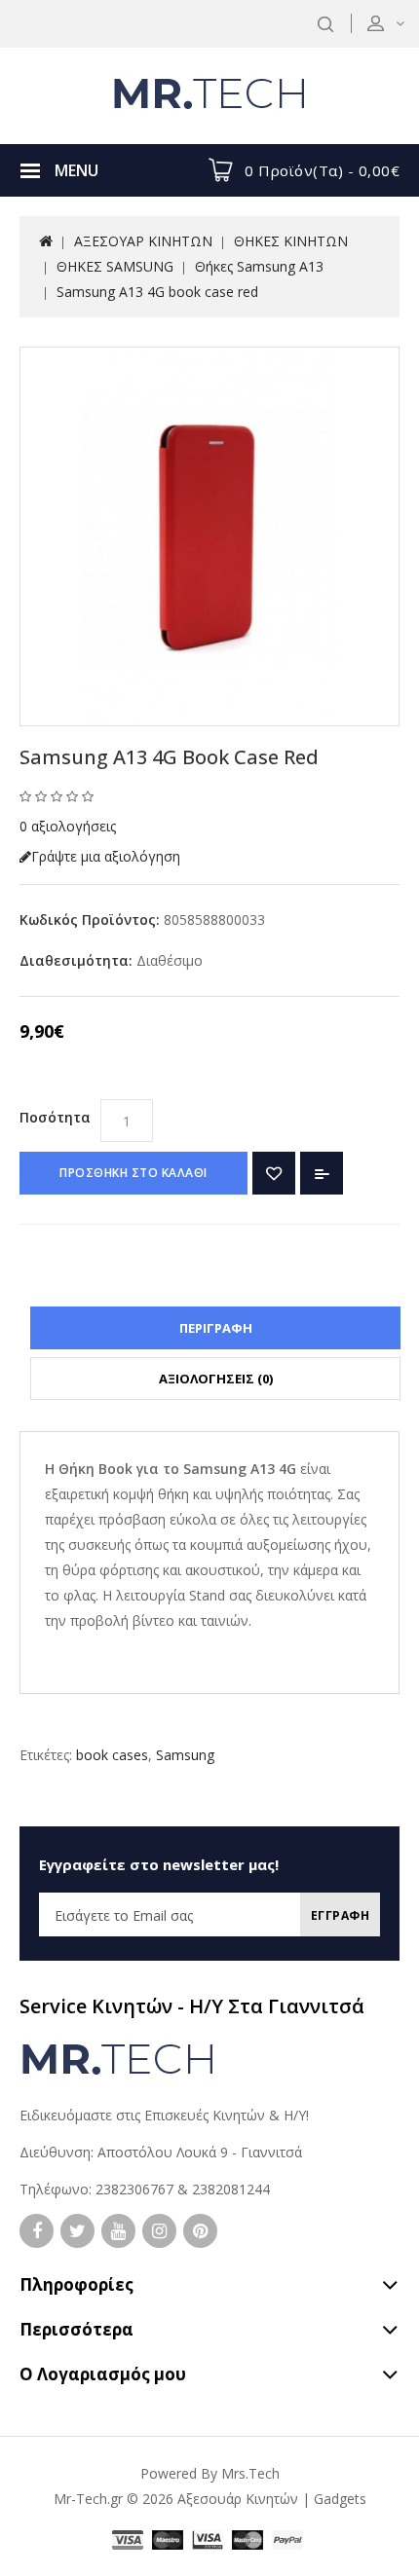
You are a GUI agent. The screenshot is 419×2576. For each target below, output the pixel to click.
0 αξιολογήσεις (68, 826)
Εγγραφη (341, 1915)
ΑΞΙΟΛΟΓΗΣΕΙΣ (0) (216, 1379)
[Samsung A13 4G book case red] (209, 536)
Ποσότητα (55, 1117)
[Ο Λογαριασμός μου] (399, 23)
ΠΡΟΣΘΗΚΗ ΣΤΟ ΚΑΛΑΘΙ (133, 1173)
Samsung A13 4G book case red (157, 292)
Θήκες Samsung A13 (259, 266)
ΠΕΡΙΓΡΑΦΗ (216, 1328)
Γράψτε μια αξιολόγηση (106, 856)
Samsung (185, 1755)
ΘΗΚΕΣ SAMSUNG (115, 266)
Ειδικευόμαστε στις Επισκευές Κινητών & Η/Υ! (164, 2115)
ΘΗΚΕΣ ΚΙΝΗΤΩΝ (291, 241)
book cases (112, 1755)
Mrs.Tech (250, 2473)
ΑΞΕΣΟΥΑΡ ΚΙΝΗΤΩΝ (143, 241)
